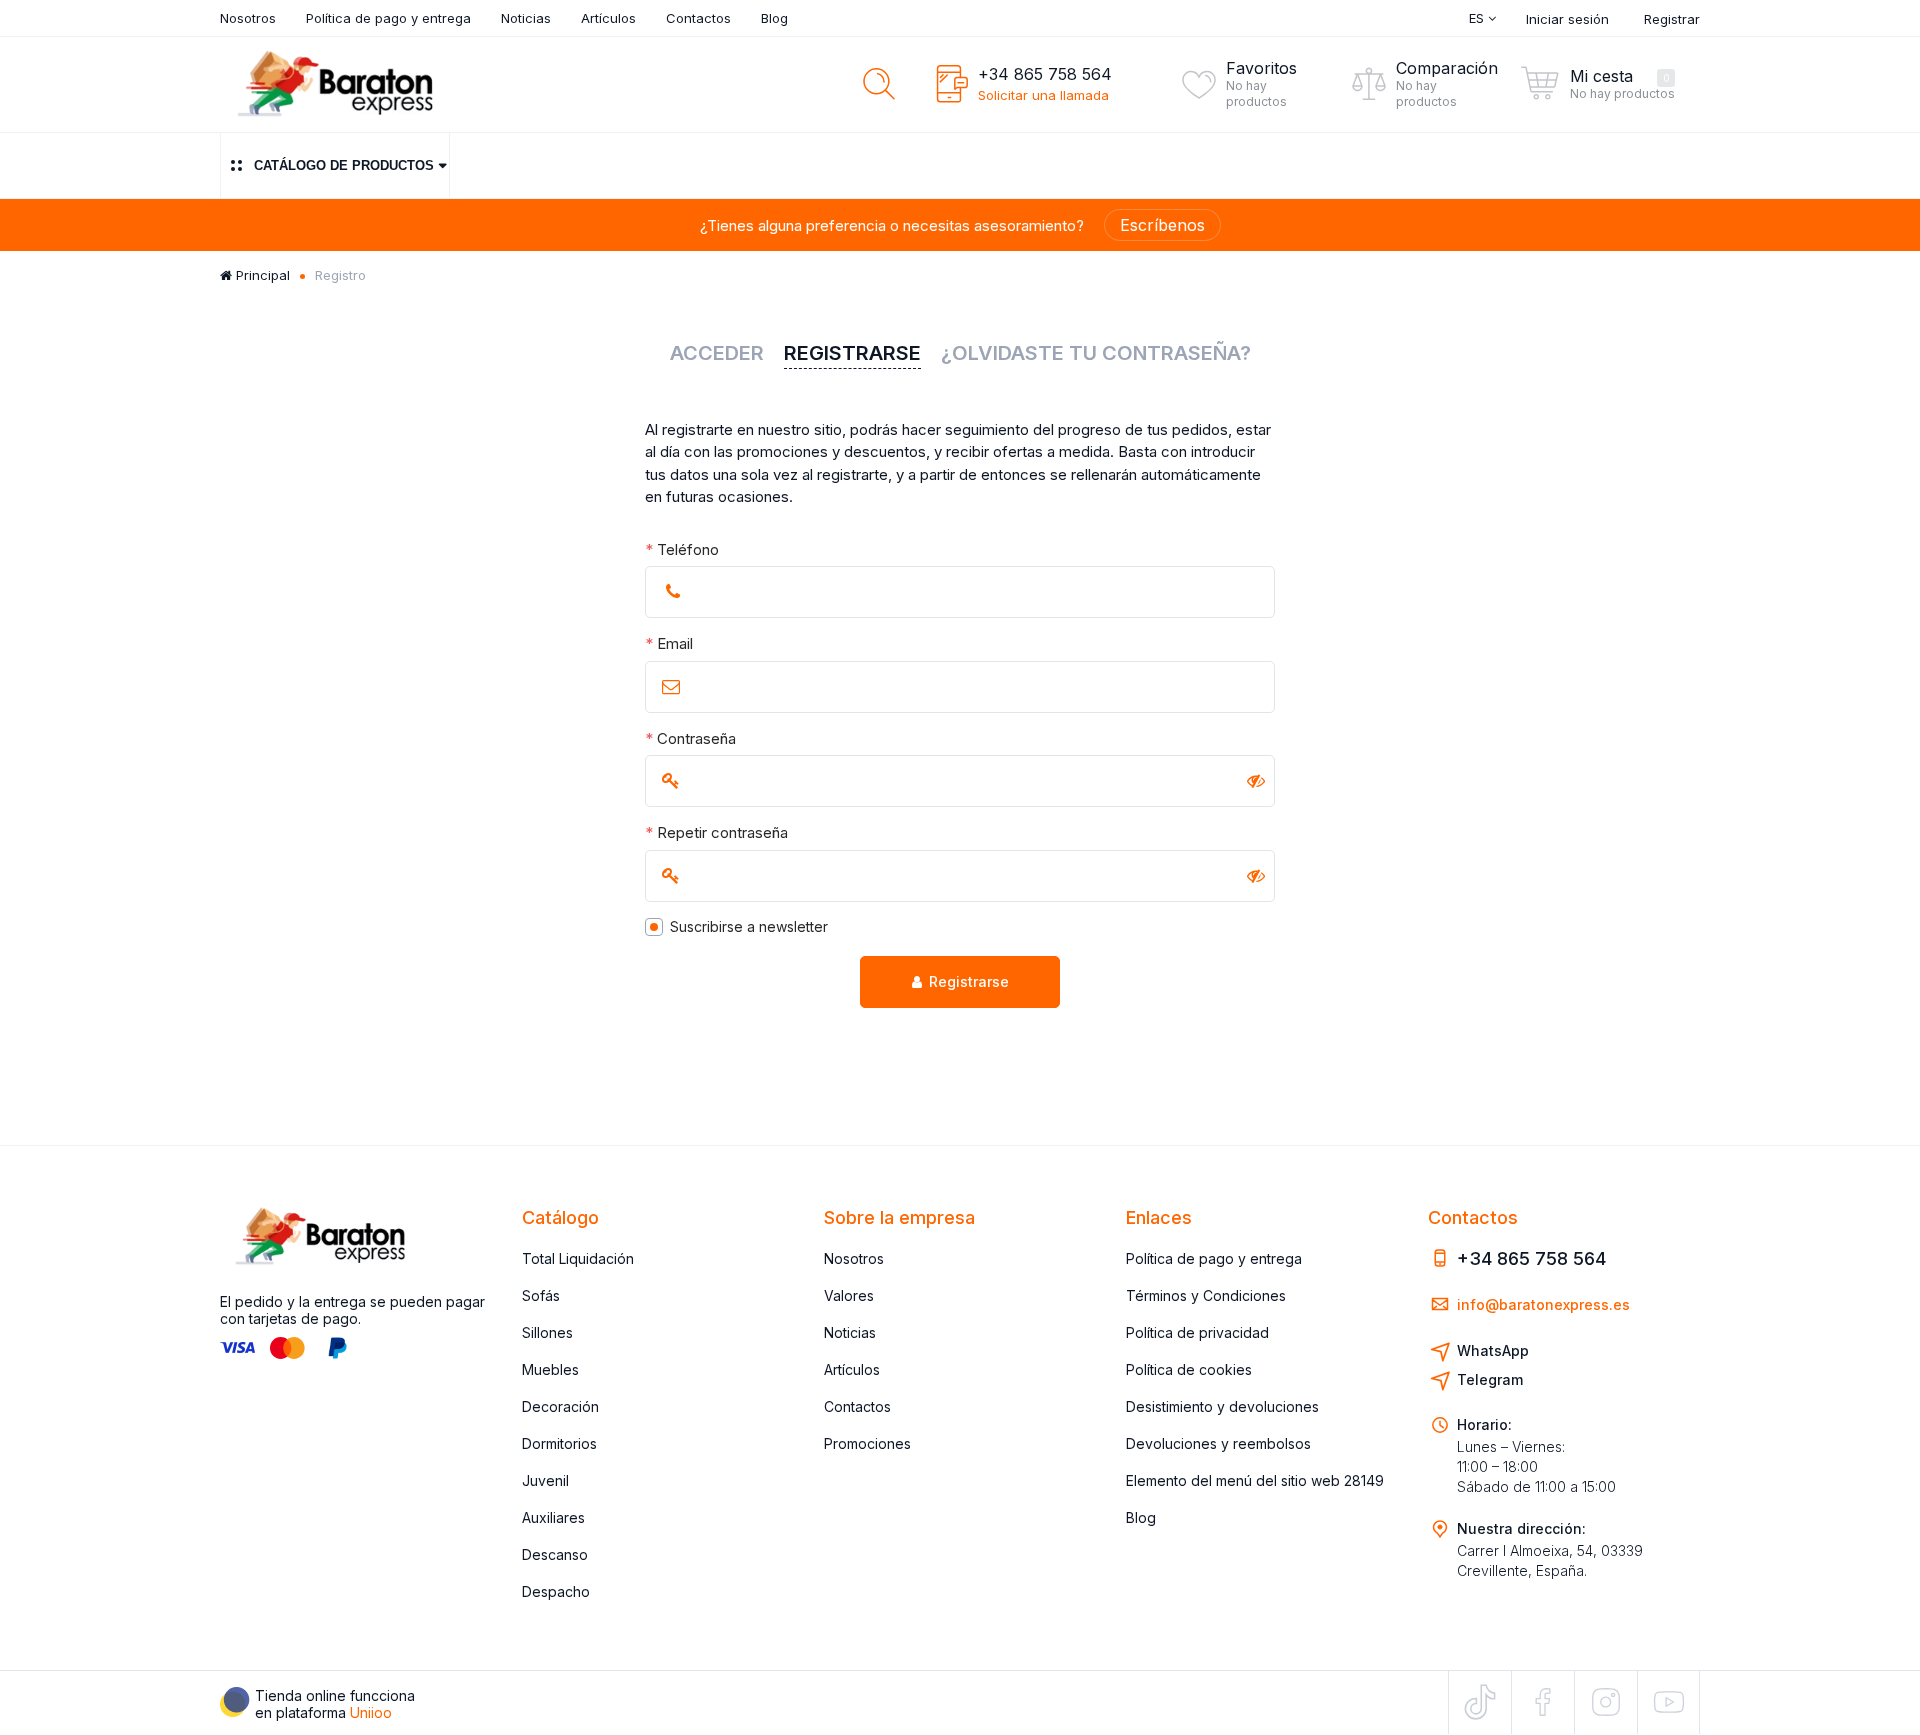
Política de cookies (1189, 1369)
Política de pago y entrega (388, 18)
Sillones (547, 1332)
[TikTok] (1480, 1702)
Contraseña (690, 738)
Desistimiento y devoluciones (1222, 1406)
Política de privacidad (1197, 1332)
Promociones (867, 1443)
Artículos (608, 18)
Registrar (1672, 19)
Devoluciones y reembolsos (1218, 1443)
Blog (774, 18)
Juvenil (545, 1480)
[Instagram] (1606, 1702)
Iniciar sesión (1567, 19)
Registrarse (969, 981)
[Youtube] (1668, 1701)
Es (1478, 18)
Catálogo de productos (344, 165)
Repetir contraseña (716, 832)
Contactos (698, 18)
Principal (261, 275)
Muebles (550, 1369)
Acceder (717, 353)
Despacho (556, 1591)
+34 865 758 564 (1045, 74)
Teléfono (682, 549)
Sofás (541, 1295)
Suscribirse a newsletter (749, 926)
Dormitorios (559, 1443)
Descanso (555, 1554)
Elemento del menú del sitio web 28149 (1255, 1480)
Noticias (526, 18)
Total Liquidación (578, 1258)
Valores (849, 1295)
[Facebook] (1543, 1702)
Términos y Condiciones (1206, 1295)
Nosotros (248, 18)
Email (669, 643)
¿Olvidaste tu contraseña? (1096, 353)
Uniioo (371, 1712)
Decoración (560, 1406)
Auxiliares (553, 1517)
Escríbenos (1162, 225)
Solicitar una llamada (1043, 95)
